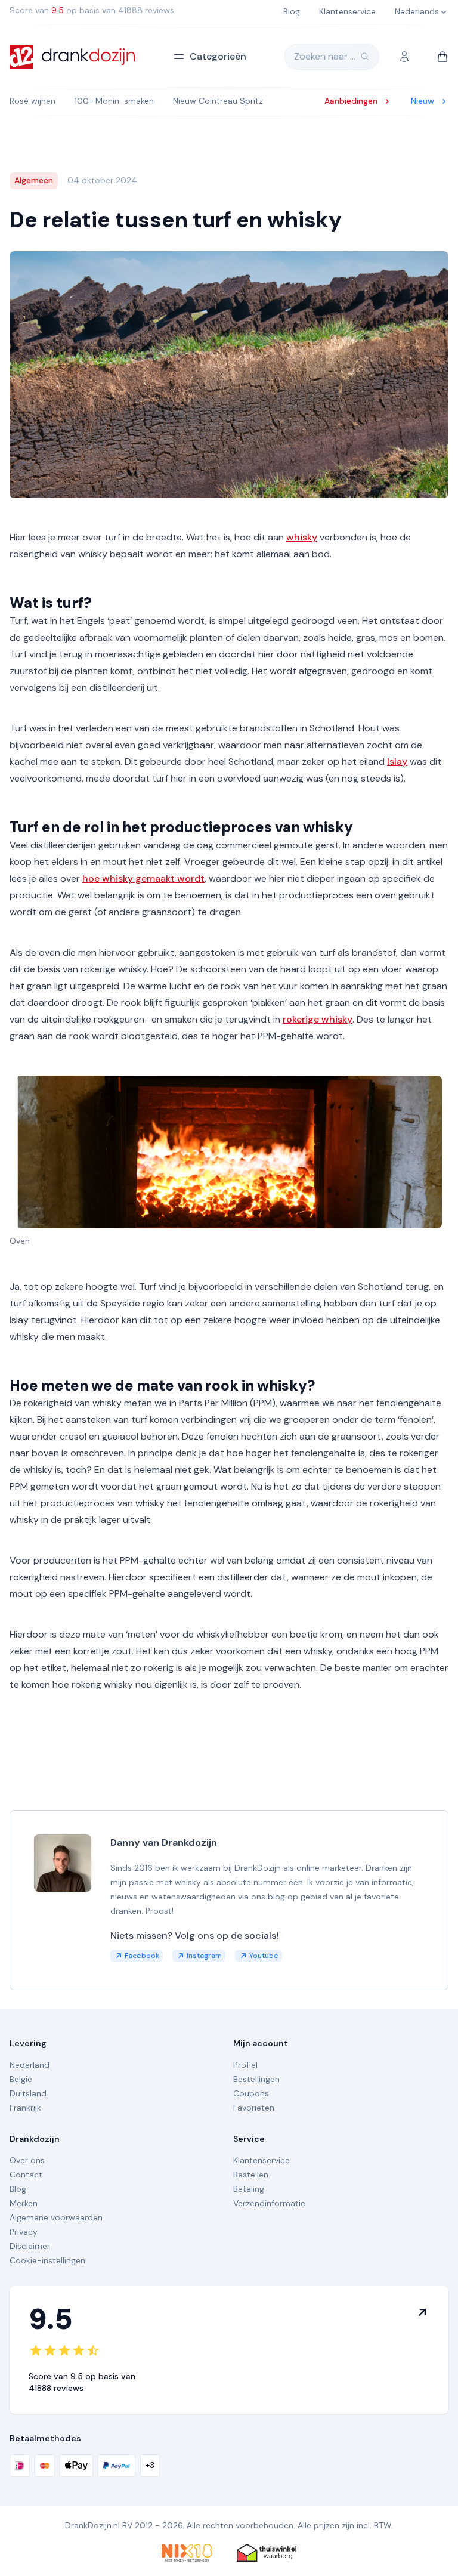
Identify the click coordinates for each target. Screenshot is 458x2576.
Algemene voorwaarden (56, 2217)
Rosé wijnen (33, 101)
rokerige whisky (318, 1019)
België (21, 2079)
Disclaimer (30, 2246)
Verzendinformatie (269, 2203)
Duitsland (28, 2093)
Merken (24, 2203)
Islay (397, 762)
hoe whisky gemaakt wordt (143, 878)
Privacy (24, 2232)
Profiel (245, 2065)
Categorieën (218, 56)
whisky (302, 537)
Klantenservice (262, 2160)
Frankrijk (25, 2108)
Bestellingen (256, 2079)
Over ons (27, 2160)
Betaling (249, 2189)
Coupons (251, 2093)
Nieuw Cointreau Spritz (218, 101)
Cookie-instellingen (47, 2260)
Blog (18, 2189)
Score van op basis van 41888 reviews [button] (92, 10)
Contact (26, 2175)
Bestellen (251, 2175)
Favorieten (254, 2108)
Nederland (30, 2065)
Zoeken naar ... (325, 56)
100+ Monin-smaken (114, 101)
